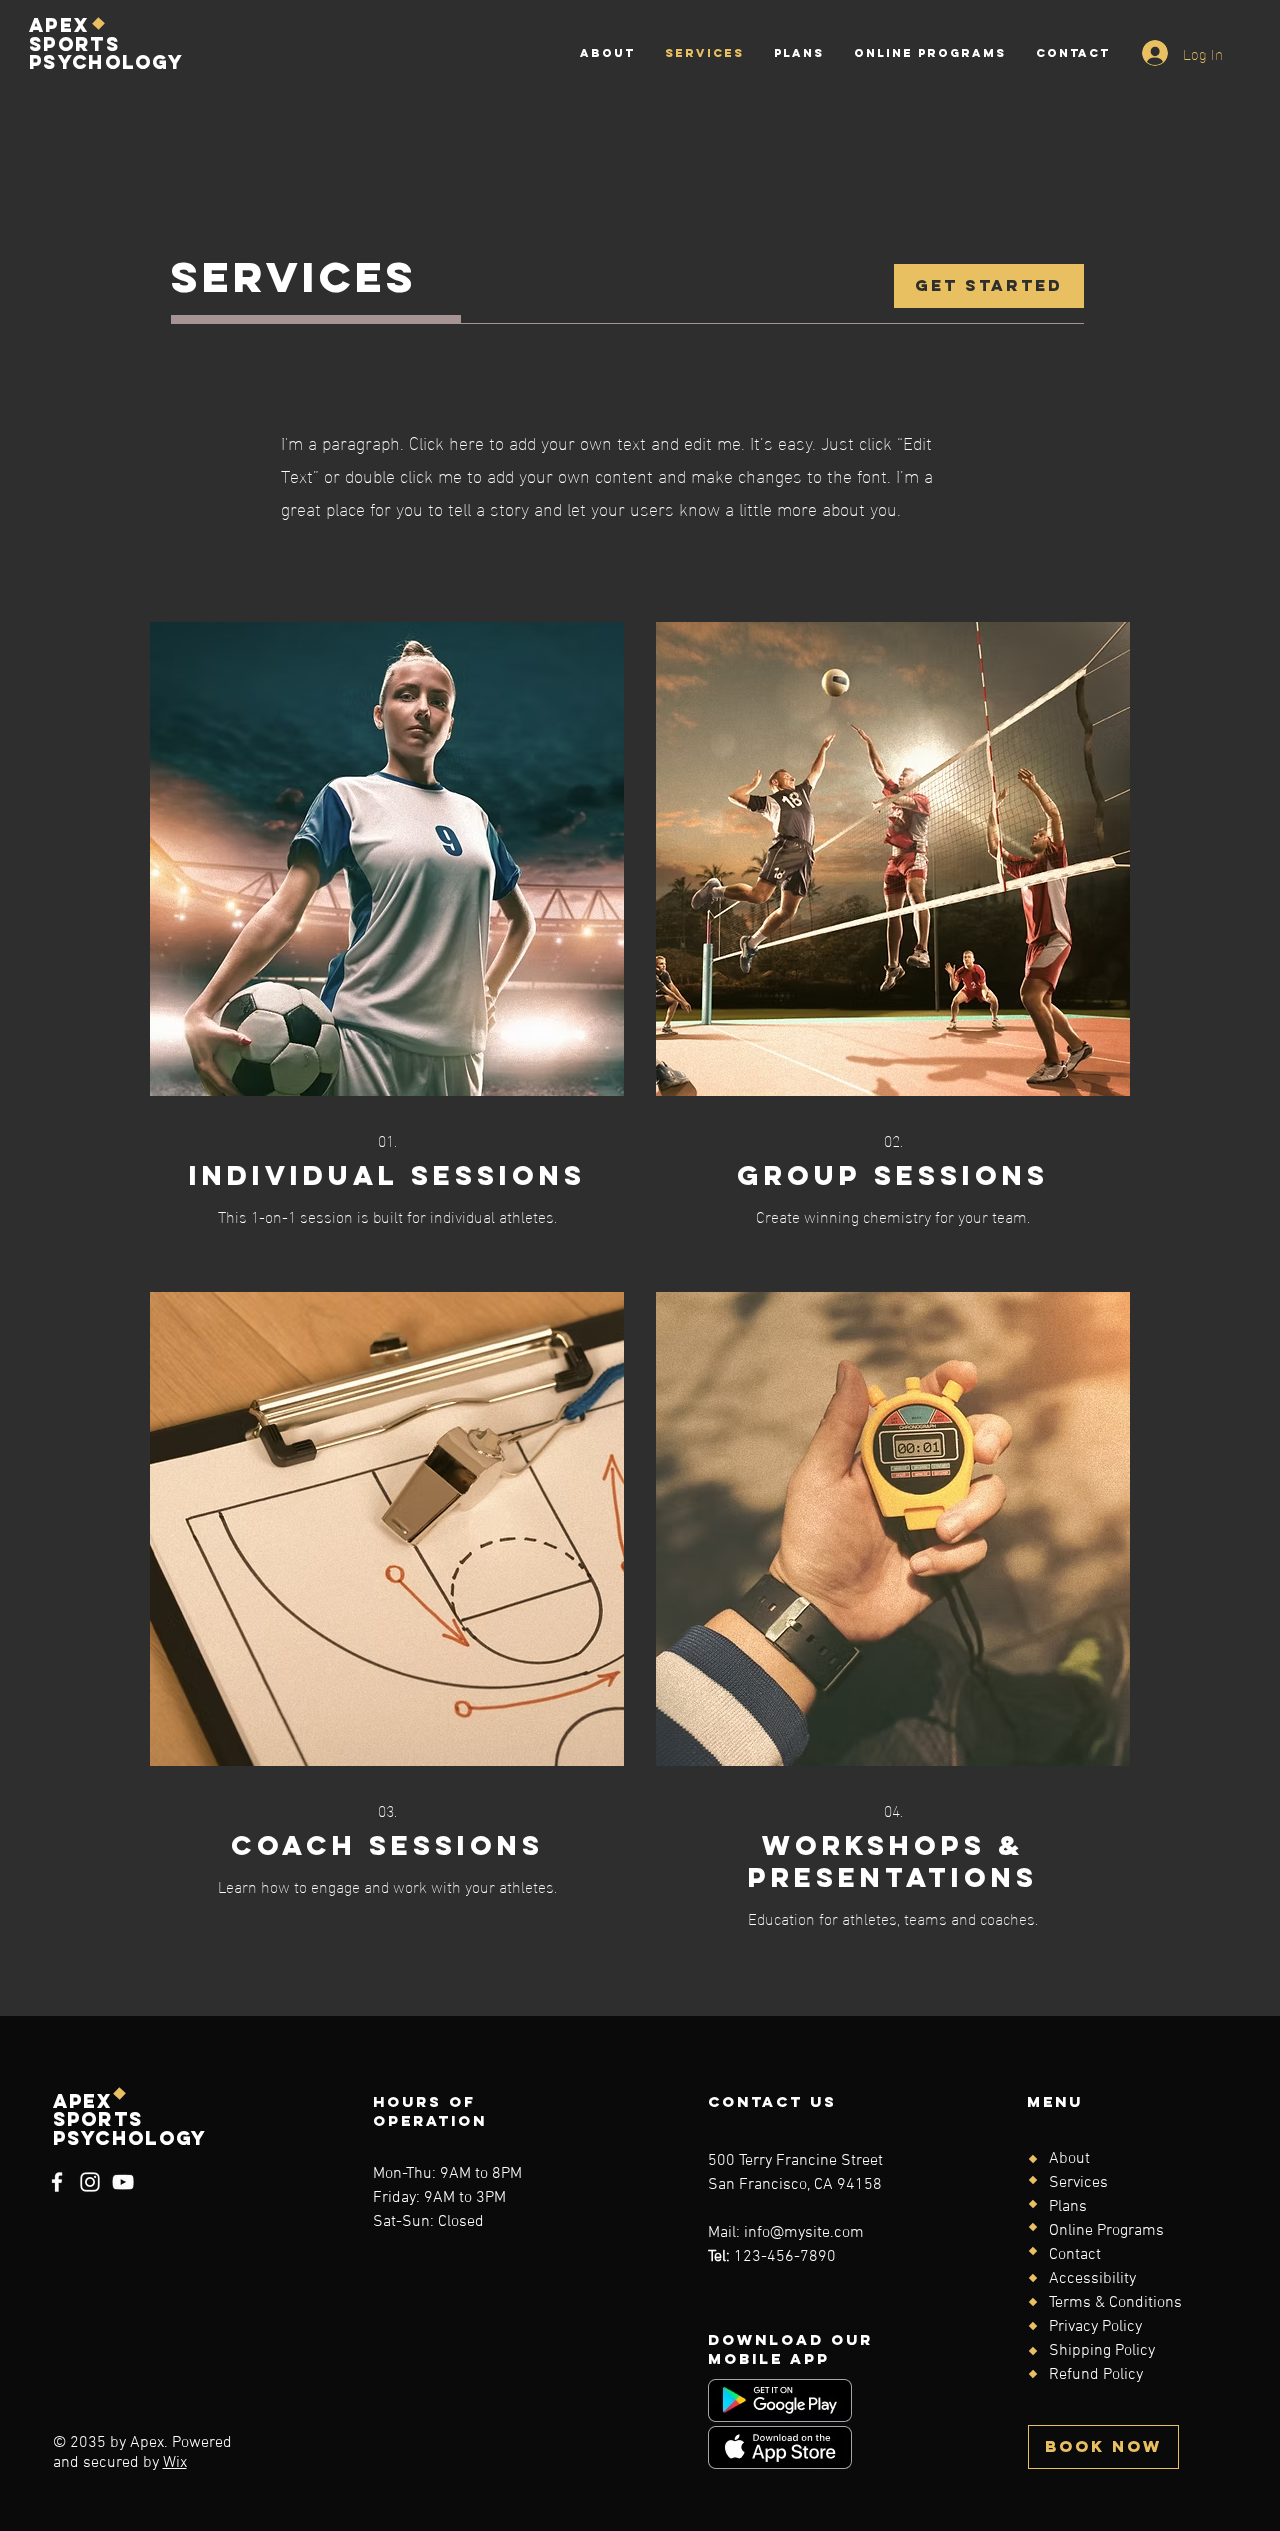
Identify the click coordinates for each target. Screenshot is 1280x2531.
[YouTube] (123, 2182)
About (1069, 2159)
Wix (175, 2463)
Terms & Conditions (1115, 2303)
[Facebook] (57, 2182)
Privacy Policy (1095, 2327)
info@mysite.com (804, 2233)
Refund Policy (1096, 2375)
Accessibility (1092, 2279)
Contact (1075, 2255)
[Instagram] (90, 2182)
